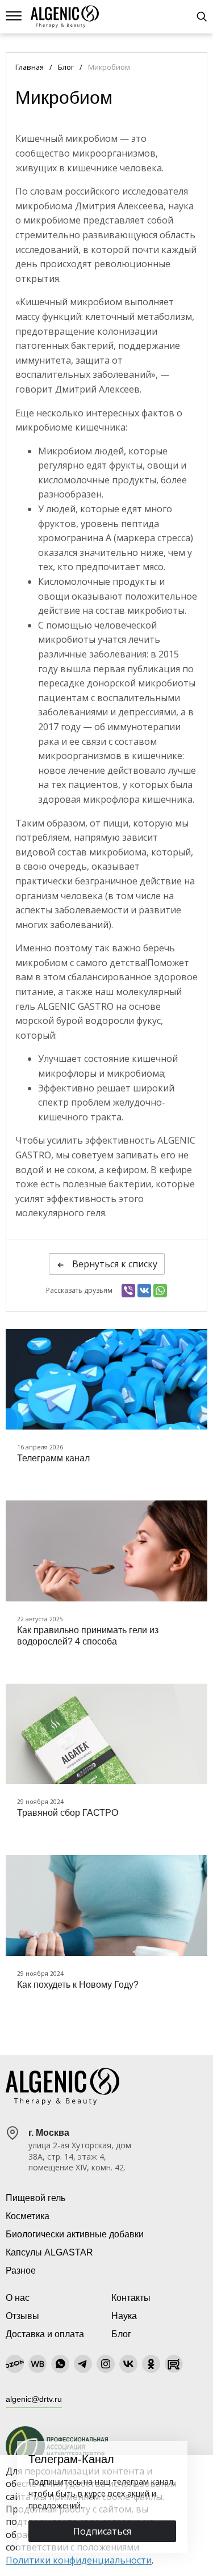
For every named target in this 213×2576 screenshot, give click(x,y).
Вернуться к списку (114, 1264)
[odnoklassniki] (151, 2364)
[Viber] (128, 1291)
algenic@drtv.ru (34, 2399)
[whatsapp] (60, 2364)
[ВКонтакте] (144, 1291)
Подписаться (102, 2531)
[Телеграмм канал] (106, 1380)
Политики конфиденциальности (79, 2560)
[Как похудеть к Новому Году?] (106, 1905)
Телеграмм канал (53, 1458)
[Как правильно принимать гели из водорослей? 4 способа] (106, 1551)
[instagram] (106, 2364)
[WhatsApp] (160, 1291)
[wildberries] (37, 2364)
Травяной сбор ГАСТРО (68, 1813)
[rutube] (174, 2364)
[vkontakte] (128, 2364)
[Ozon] (15, 2364)
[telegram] (83, 2364)
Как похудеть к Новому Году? (78, 1985)
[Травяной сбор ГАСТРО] (106, 1734)
